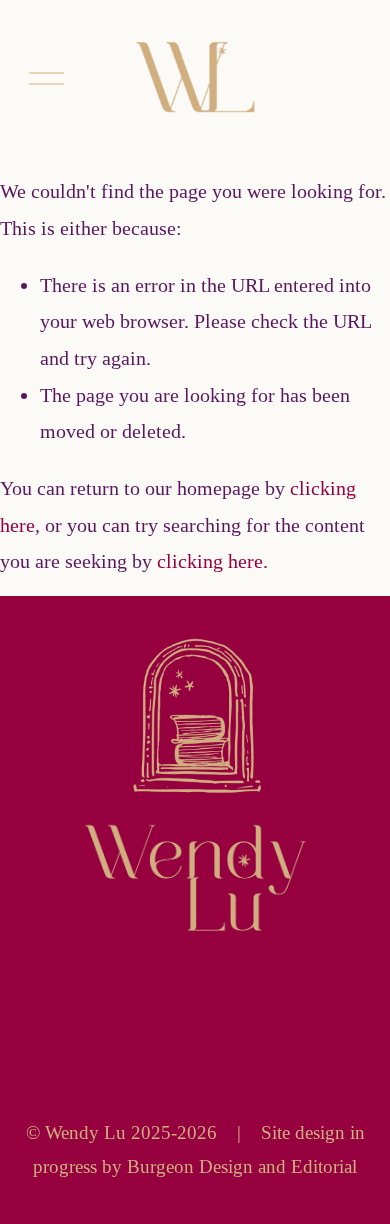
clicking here (210, 561)
